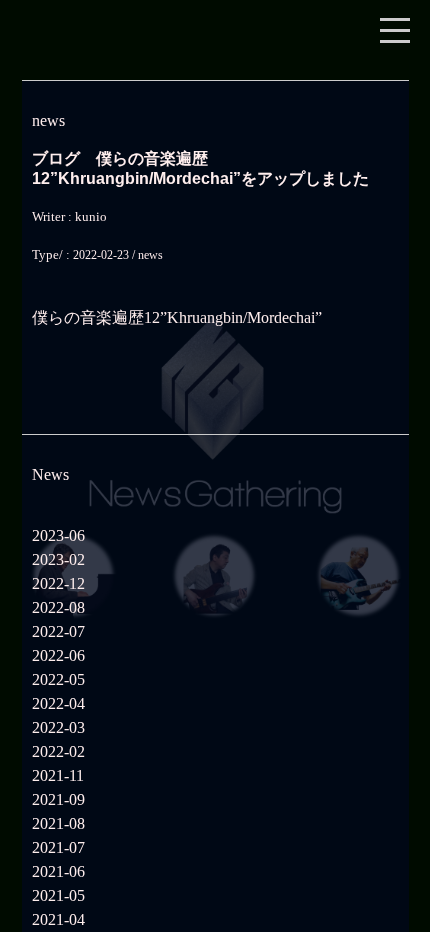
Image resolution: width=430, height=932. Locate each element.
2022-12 (58, 583)
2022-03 (58, 727)
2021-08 (58, 823)
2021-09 (58, 799)
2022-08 (58, 607)
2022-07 (58, 631)
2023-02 (58, 559)
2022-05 (58, 679)
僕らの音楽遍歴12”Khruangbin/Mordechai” (177, 317)
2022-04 (58, 703)
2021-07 (58, 847)
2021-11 (58, 775)
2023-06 (58, 535)
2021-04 (58, 919)
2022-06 (58, 655)
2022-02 (58, 751)
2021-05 (58, 895)
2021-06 (58, 871)
